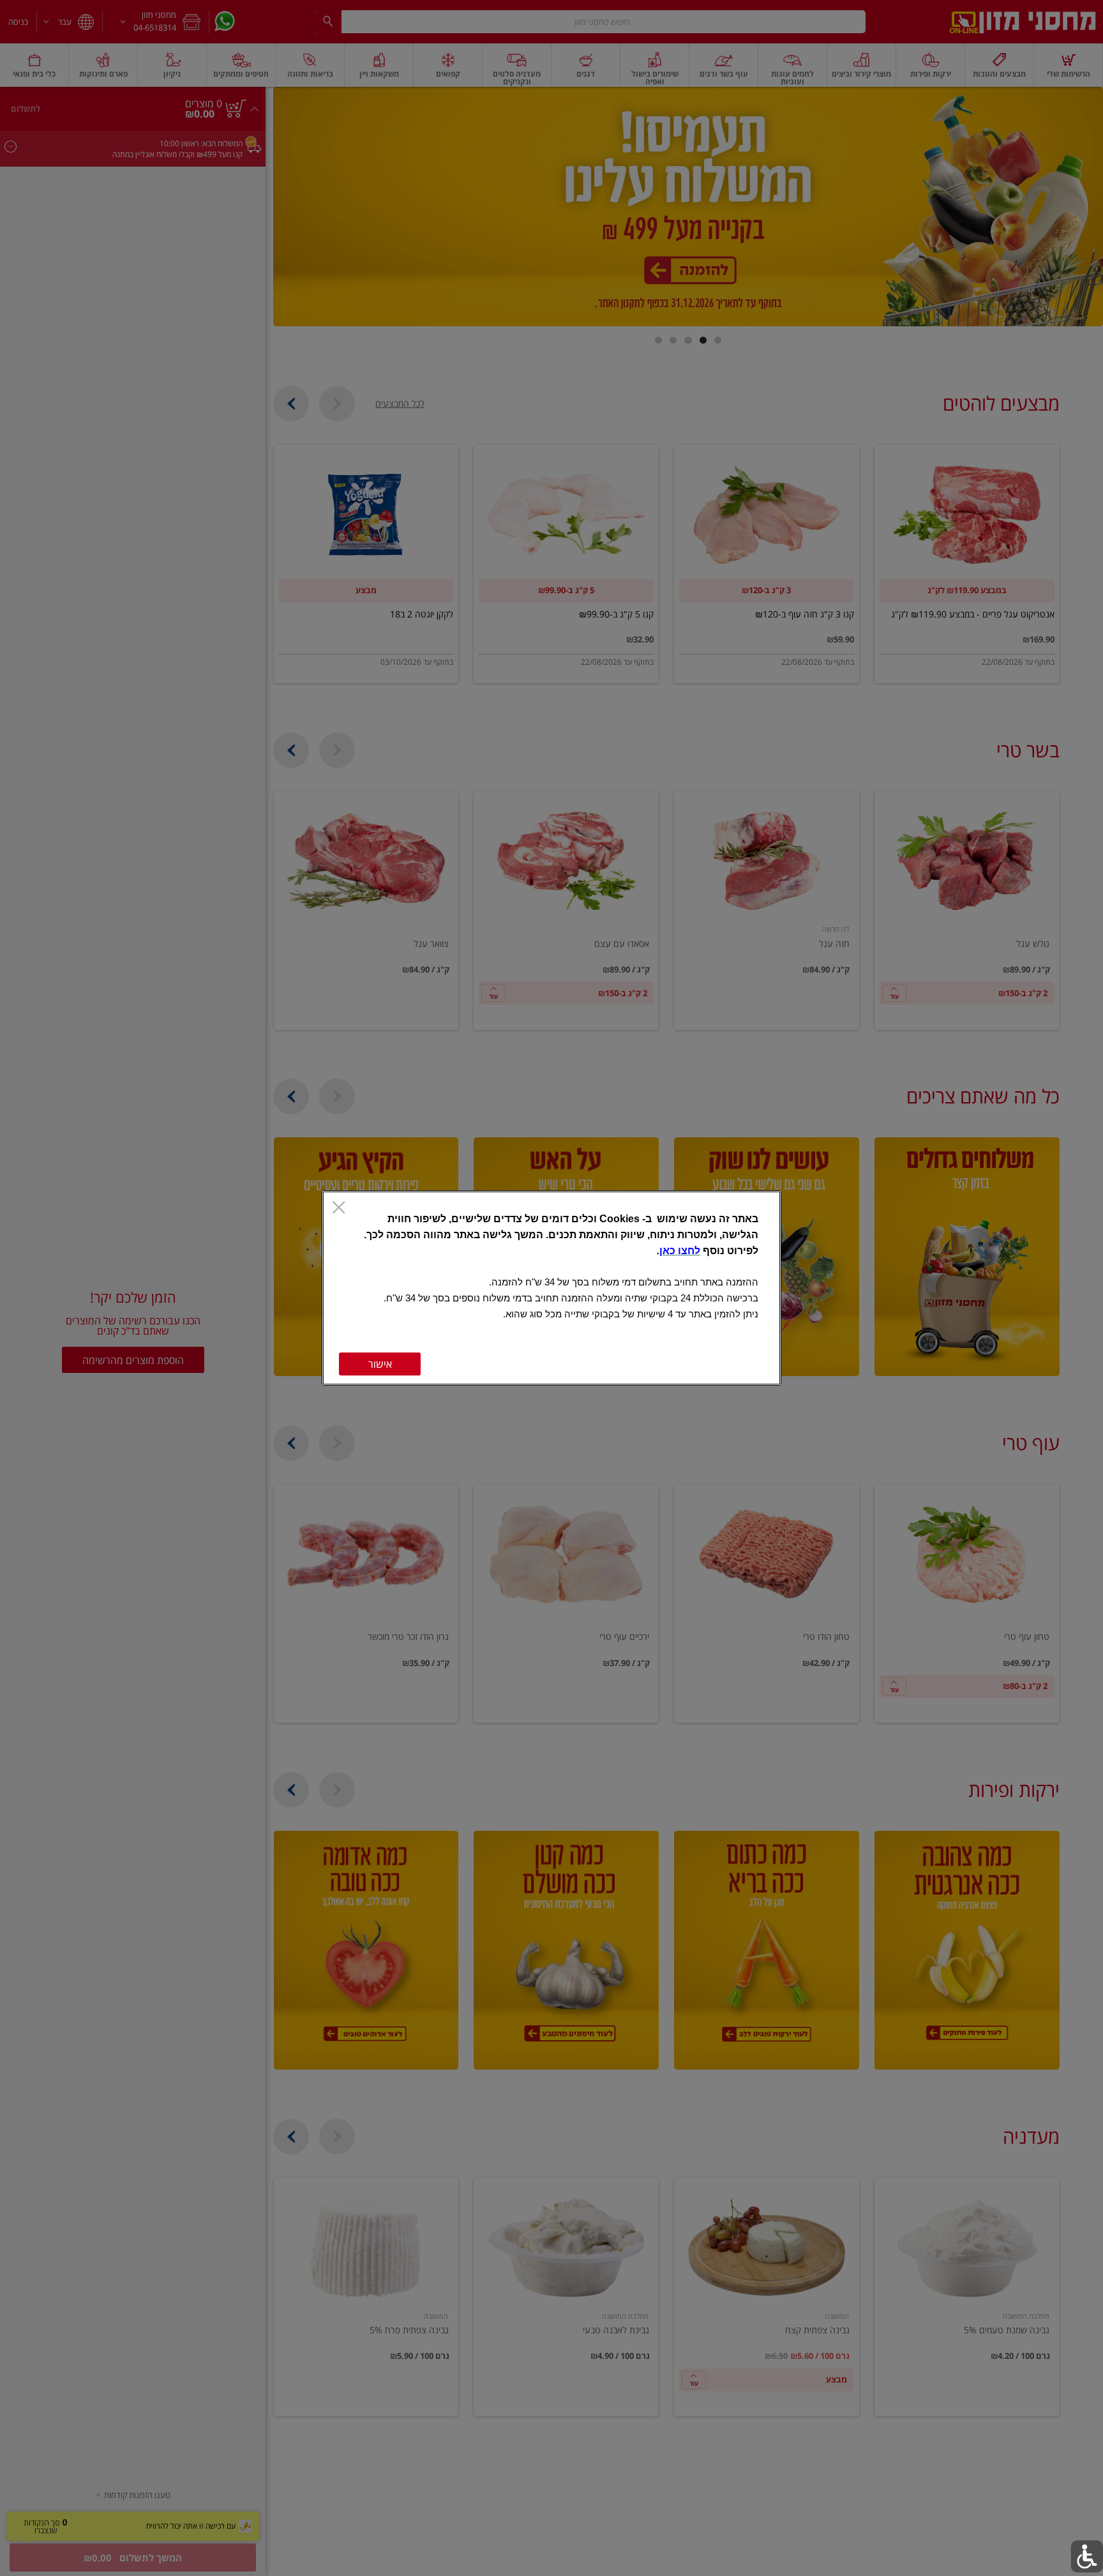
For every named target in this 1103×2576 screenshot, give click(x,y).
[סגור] (339, 1209)
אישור (380, 1364)
